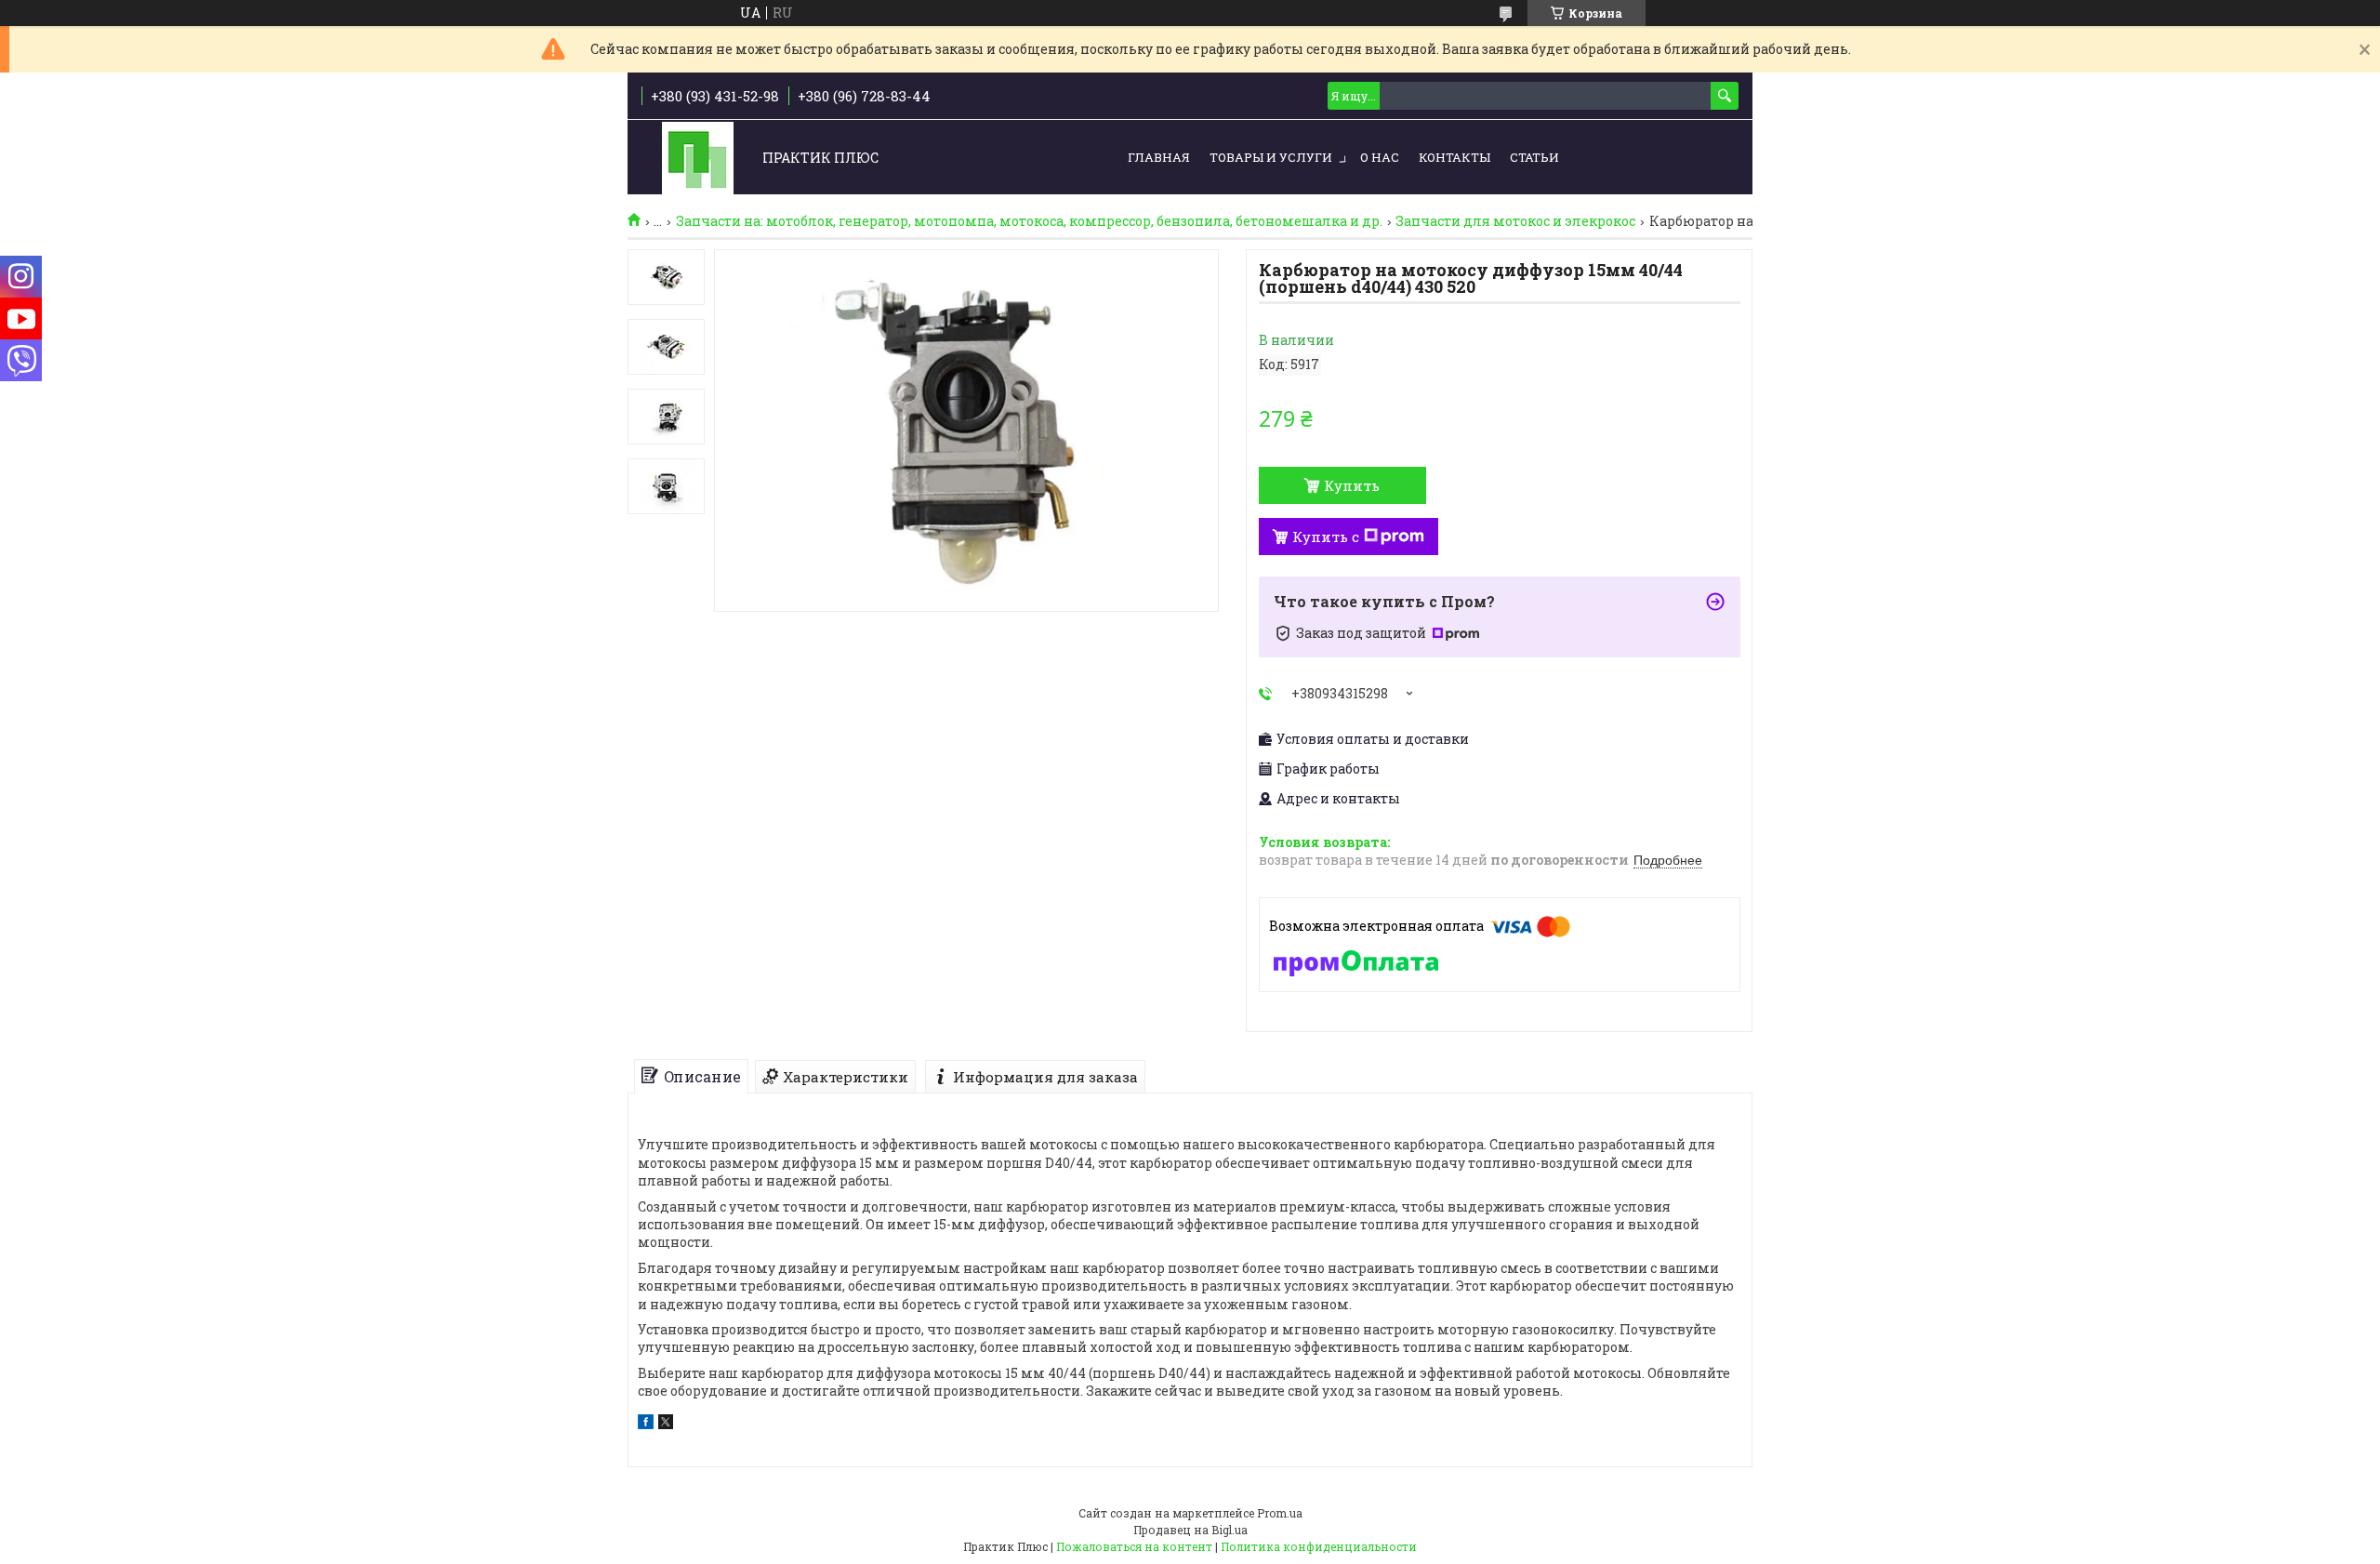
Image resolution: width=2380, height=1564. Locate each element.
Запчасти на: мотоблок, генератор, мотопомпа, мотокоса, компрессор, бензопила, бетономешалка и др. (1029, 221)
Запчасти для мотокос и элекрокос (1515, 221)
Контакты (1454, 157)
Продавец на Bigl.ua (1190, 1530)
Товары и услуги (1271, 157)
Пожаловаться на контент (1134, 1546)
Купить (1352, 485)
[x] (666, 1424)
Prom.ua (1280, 1513)
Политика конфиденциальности (1319, 1546)
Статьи (1534, 157)
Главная (1159, 157)
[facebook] (646, 1424)
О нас (1380, 157)
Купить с (1326, 537)
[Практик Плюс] (698, 159)
